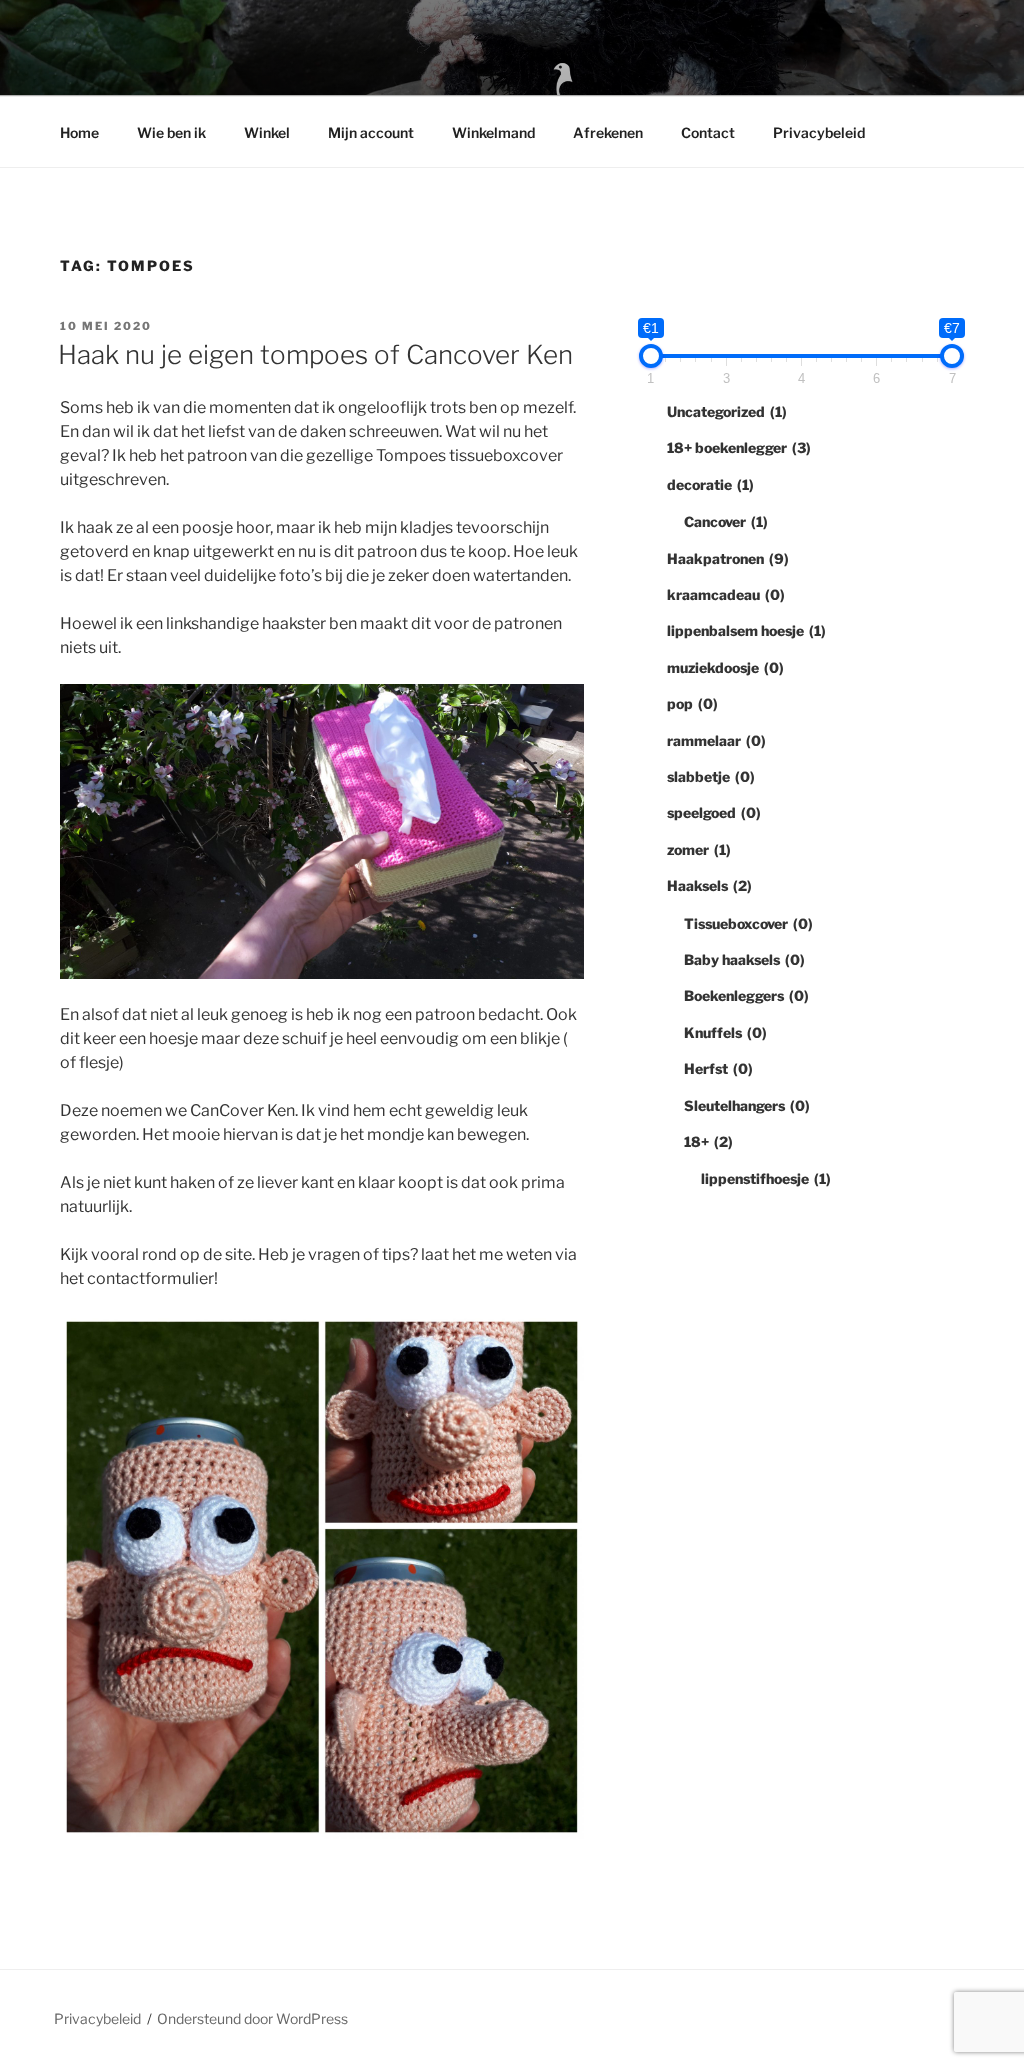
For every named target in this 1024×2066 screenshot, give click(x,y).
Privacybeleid (819, 132)
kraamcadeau (726, 594)
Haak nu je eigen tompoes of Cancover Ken (315, 354)
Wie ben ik (171, 132)
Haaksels (709, 885)
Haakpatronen (728, 558)
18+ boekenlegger (739, 447)
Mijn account (371, 132)
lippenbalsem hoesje (746, 630)
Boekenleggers (746, 995)
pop (692, 703)
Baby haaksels (744, 959)
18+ (708, 1141)
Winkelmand (493, 132)
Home (79, 132)
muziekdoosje (725, 667)
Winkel (267, 132)
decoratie (710, 484)
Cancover (726, 521)
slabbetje (711, 776)
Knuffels (725, 1032)
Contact (708, 132)
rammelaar (716, 740)
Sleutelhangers (747, 1105)
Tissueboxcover (748, 923)
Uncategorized (727, 411)
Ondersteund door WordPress (252, 2018)
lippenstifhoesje (766, 1178)
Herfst (718, 1068)
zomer (699, 849)
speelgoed (714, 812)
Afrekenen (608, 132)
